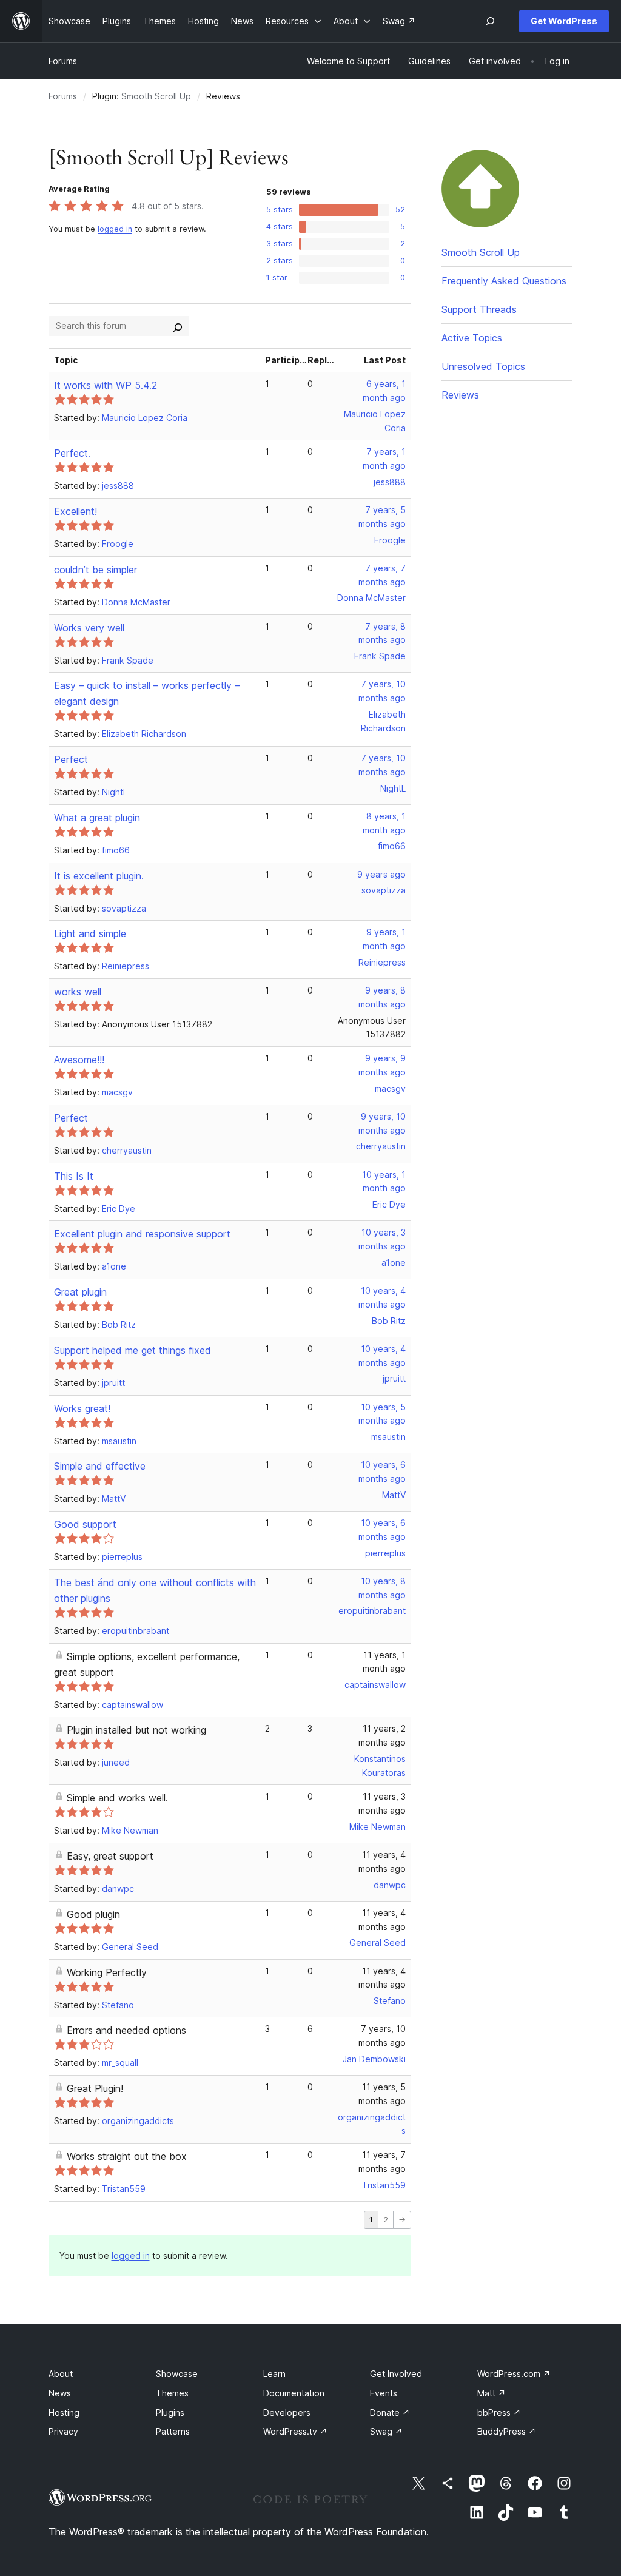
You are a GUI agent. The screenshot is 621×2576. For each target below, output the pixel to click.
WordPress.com (514, 2374)
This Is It (74, 1176)
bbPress (499, 2413)
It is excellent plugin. (99, 876)
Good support (85, 1524)
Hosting (64, 2413)
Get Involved (396, 2374)
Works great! (82, 1408)
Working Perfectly (107, 1972)
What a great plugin (97, 818)
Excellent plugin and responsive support (142, 1234)
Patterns (173, 2431)
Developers (287, 2413)
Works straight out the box (127, 2156)
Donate (390, 2413)
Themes (172, 2393)
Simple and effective (100, 1466)
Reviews (460, 395)
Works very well (89, 628)
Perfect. (72, 453)
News (60, 2393)
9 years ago (381, 874)
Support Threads (479, 309)
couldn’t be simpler (96, 570)
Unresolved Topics (483, 366)
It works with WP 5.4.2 (106, 385)
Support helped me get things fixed (133, 1350)
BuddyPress (507, 2431)
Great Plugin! (95, 2088)
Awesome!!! (79, 1060)
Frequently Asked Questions (504, 281)
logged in (115, 229)
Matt (492, 2393)
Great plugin (80, 1292)
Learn (274, 2374)
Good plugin (93, 1914)
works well (78, 992)
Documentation (294, 2393)
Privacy (63, 2431)
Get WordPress (564, 21)
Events (384, 2393)
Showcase (177, 2374)
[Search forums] (178, 326)
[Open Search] (490, 21)
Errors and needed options (126, 2030)
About (61, 2374)
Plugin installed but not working (136, 1730)
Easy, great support (110, 1856)
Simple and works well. (117, 1798)
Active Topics (472, 338)
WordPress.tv (295, 2431)
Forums (63, 61)
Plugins (170, 2413)
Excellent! (76, 511)
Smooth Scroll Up (156, 96)
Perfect (71, 759)
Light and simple (90, 933)
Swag (386, 2431)
